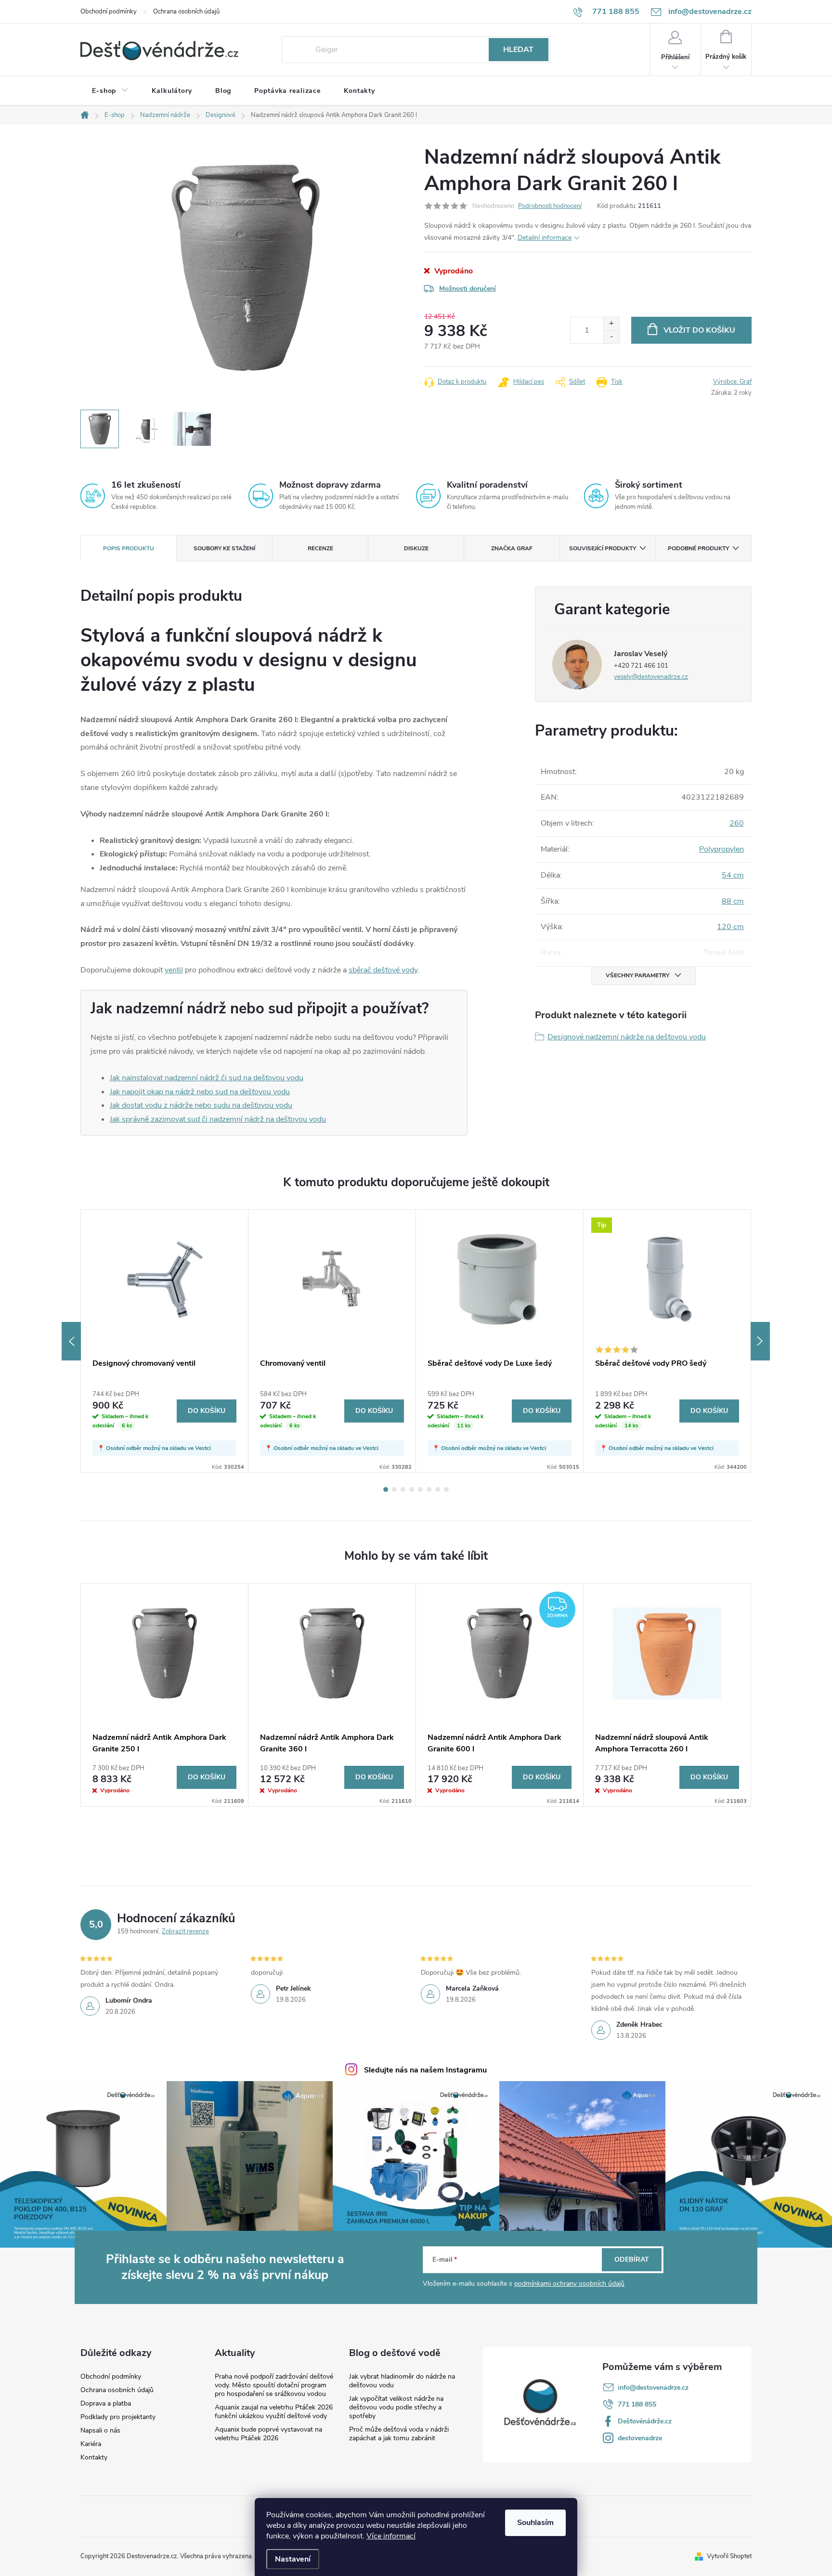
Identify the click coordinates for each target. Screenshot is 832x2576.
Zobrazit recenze (185, 1931)
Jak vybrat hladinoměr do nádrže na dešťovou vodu (402, 2381)
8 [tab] (446, 1489)
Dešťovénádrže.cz (645, 2421)
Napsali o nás (100, 2431)
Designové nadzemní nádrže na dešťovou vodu (627, 1037)
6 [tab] (429, 1489)
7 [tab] (438, 1489)
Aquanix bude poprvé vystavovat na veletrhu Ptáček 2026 (268, 2434)
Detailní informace (545, 238)
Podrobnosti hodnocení (550, 206)
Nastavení (293, 2559)
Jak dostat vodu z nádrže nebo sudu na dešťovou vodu (201, 1105)
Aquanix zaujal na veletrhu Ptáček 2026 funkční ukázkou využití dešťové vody (274, 2412)
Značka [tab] (512, 548)
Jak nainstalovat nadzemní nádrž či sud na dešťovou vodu (207, 1078)
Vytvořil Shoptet (729, 2556)
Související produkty (603, 548)
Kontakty (94, 2458)
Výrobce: (732, 382)
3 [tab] (403, 1489)
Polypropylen (721, 849)
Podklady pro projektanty (118, 2417)
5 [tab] (420, 1489)
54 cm (733, 875)
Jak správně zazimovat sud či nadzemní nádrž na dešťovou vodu (218, 1119)
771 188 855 (637, 2404)
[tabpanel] (165, 1341)
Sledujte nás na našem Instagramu (425, 2070)
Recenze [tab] (320, 548)
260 (737, 823)
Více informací (391, 2536)
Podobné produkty (698, 548)
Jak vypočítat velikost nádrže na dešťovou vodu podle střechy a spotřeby (396, 2407)
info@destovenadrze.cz (653, 2388)
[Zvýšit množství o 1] (611, 324)
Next (760, 1341)
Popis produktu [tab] (129, 548)
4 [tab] (412, 1489)
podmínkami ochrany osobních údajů (569, 2284)
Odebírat (632, 2259)
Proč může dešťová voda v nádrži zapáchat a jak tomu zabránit (399, 2434)
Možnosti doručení (468, 289)
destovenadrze (640, 2438)
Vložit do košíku (699, 330)
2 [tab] (394, 1489)
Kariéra (91, 2444)
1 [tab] (386, 1489)
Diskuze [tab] (416, 548)
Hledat (518, 50)
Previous (71, 1341)
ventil (174, 970)
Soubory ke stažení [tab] (224, 548)
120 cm (730, 927)
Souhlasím (535, 2523)
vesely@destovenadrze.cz (651, 677)
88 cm (733, 901)
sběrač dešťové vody (383, 970)
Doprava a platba (106, 2404)
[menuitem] (110, 91)
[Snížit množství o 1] (611, 337)
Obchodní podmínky (109, 12)
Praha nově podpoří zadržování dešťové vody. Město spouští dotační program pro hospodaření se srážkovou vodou (274, 2385)
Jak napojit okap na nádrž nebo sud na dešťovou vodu (200, 1092)
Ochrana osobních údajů (186, 12)
